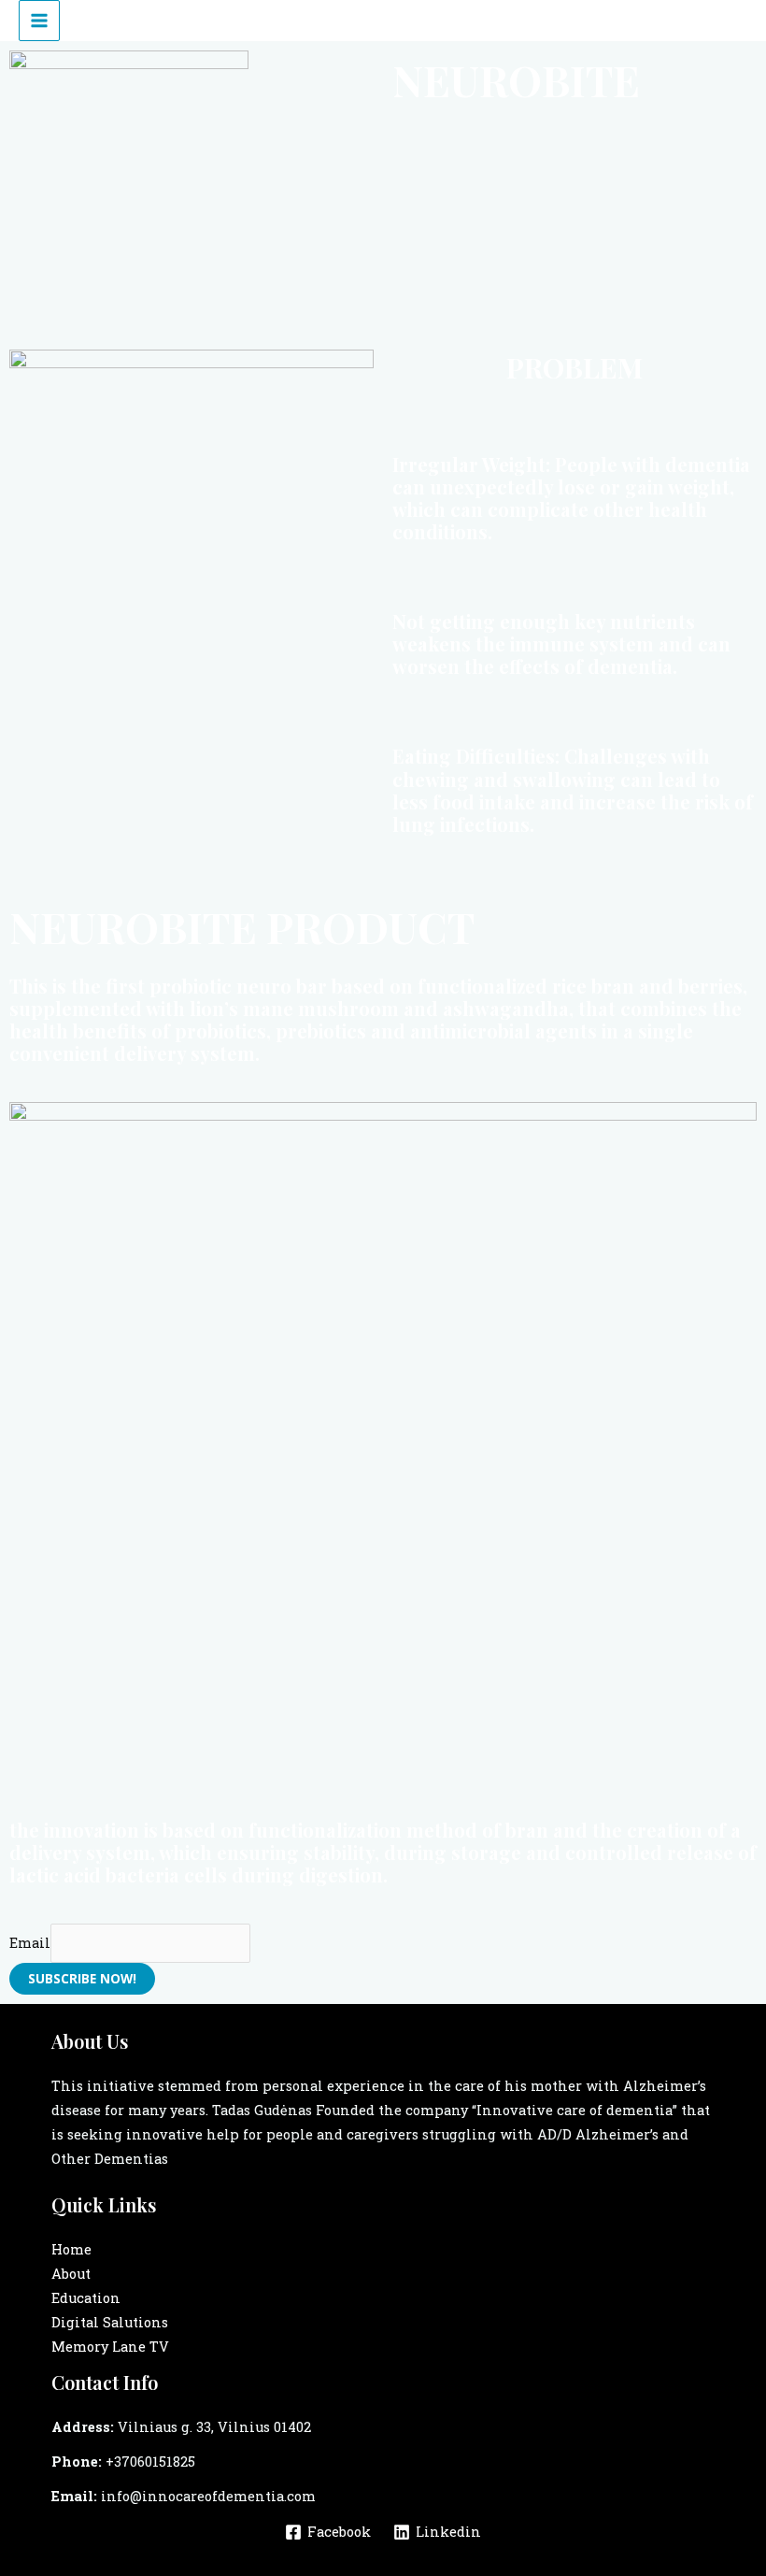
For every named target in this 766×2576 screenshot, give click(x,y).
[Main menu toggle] (39, 21)
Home (71, 2249)
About (71, 2274)
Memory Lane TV (110, 2347)
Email (30, 1943)
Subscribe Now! (82, 1978)
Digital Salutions (110, 2322)
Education (86, 2298)
